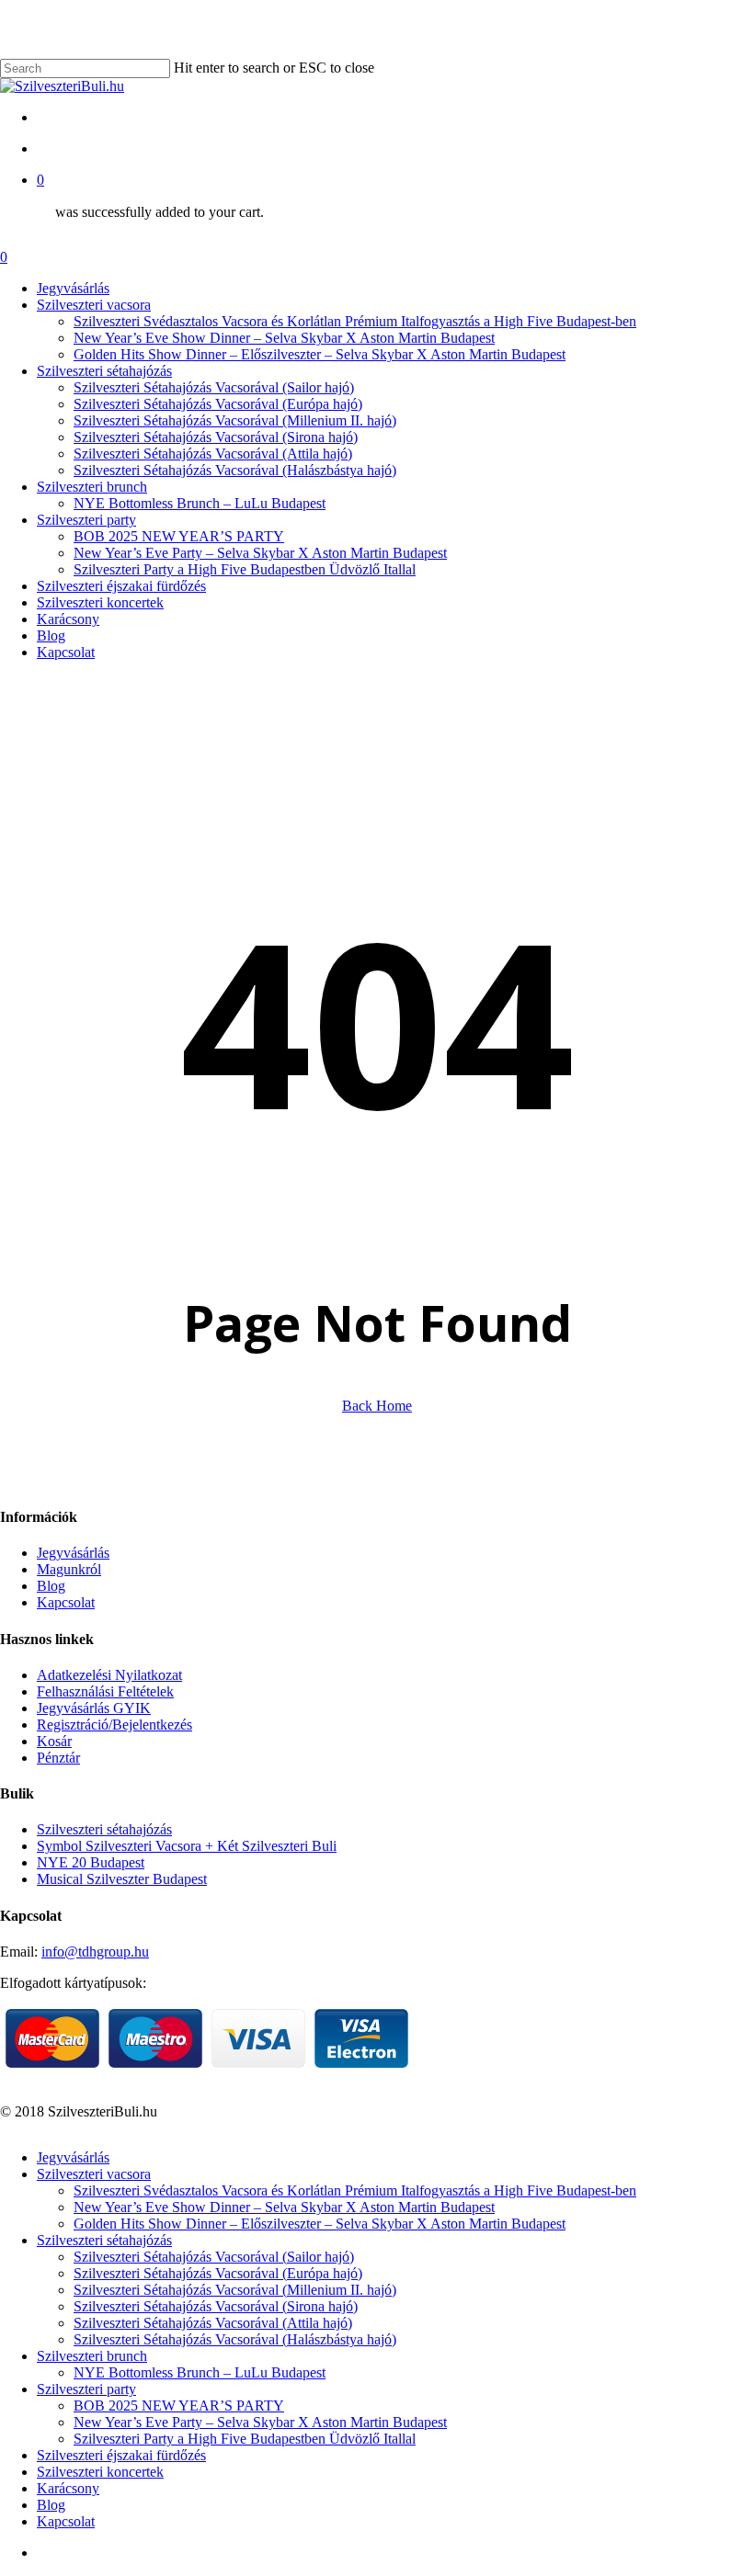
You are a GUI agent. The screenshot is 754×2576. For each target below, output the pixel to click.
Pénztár (58, 1758)
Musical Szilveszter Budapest (122, 1879)
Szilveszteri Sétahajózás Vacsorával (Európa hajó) (218, 2273)
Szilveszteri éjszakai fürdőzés (121, 2455)
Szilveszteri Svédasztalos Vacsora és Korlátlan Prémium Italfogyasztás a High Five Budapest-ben (355, 2190)
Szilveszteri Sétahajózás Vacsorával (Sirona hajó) (216, 2306)
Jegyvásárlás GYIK (94, 1708)
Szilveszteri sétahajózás (104, 1829)
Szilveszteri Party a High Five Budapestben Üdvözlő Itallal (245, 2439)
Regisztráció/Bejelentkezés (114, 1725)
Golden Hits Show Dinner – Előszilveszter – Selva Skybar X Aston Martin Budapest (320, 2224)
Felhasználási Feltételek (105, 1691)
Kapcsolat (66, 1602)
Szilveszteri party (86, 2389)
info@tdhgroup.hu (95, 1952)
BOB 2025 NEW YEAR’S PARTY (179, 2406)
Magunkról (69, 1569)
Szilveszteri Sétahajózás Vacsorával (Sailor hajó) (214, 2257)
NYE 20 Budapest (91, 1862)
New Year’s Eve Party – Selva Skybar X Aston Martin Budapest (260, 2422)
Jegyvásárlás (73, 1553)
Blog (51, 1586)
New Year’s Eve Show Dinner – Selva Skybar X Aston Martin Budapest (284, 2207)
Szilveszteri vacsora (94, 2174)
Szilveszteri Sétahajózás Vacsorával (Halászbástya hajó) (235, 2339)
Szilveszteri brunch (92, 2356)
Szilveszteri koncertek (100, 2472)
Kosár (54, 1741)
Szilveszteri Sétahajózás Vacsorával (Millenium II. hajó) (235, 2290)
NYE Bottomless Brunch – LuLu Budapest (200, 2372)
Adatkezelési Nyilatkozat (109, 1675)
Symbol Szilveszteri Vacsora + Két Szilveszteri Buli (187, 1846)
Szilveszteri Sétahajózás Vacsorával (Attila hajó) (213, 2323)
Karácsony (68, 2488)
